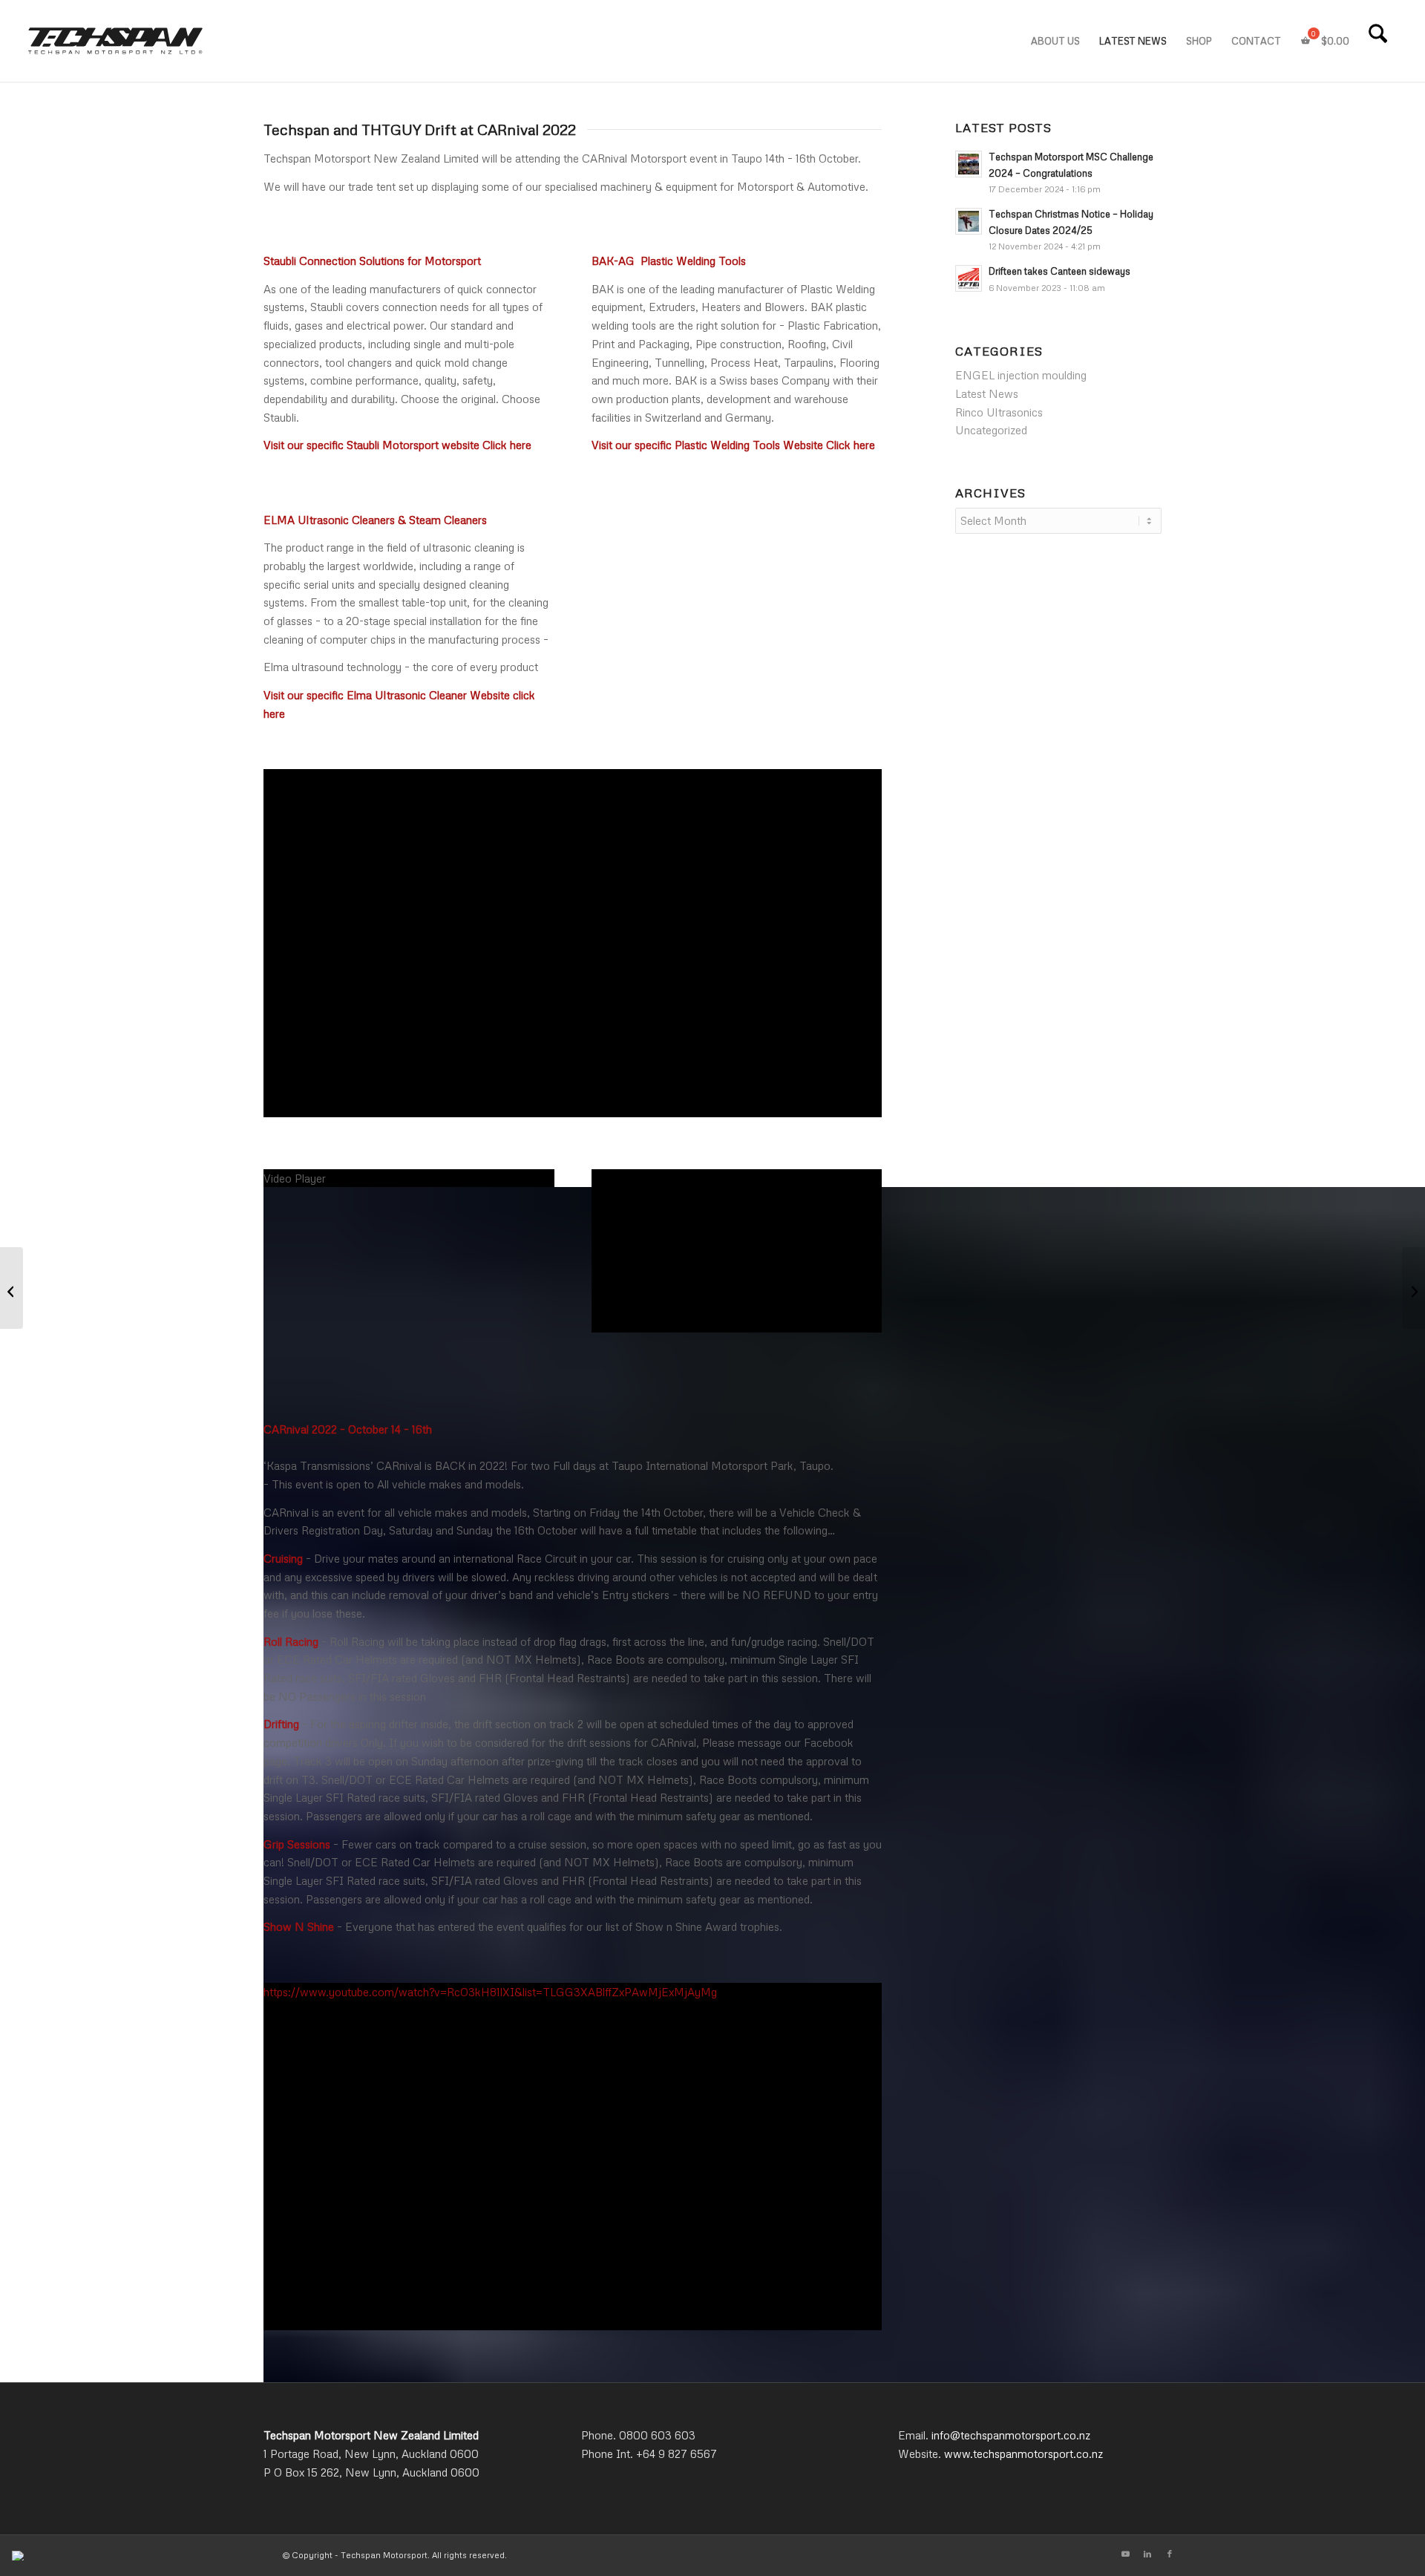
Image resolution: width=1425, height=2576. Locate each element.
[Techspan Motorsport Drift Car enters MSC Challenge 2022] (1413, 1288)
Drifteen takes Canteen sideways (1059, 271)
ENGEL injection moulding (1021, 375)
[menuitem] (1055, 41)
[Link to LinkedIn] (1147, 2554)
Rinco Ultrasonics (999, 412)
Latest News (987, 393)
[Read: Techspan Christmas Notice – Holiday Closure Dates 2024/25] (969, 221)
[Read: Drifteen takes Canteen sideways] (969, 278)
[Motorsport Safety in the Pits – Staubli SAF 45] (12, 1288)
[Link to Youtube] (1125, 2554)
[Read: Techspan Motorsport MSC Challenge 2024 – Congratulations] (969, 164)
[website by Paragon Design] (20, 2556)
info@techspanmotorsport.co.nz (1011, 2435)
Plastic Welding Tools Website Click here (775, 445)
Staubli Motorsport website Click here (439, 445)
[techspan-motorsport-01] (116, 41)
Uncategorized (991, 430)
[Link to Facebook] (1170, 2554)
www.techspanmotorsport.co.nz (1023, 2454)
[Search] (1378, 41)
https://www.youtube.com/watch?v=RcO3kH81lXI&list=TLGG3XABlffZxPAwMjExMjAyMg (490, 1992)
